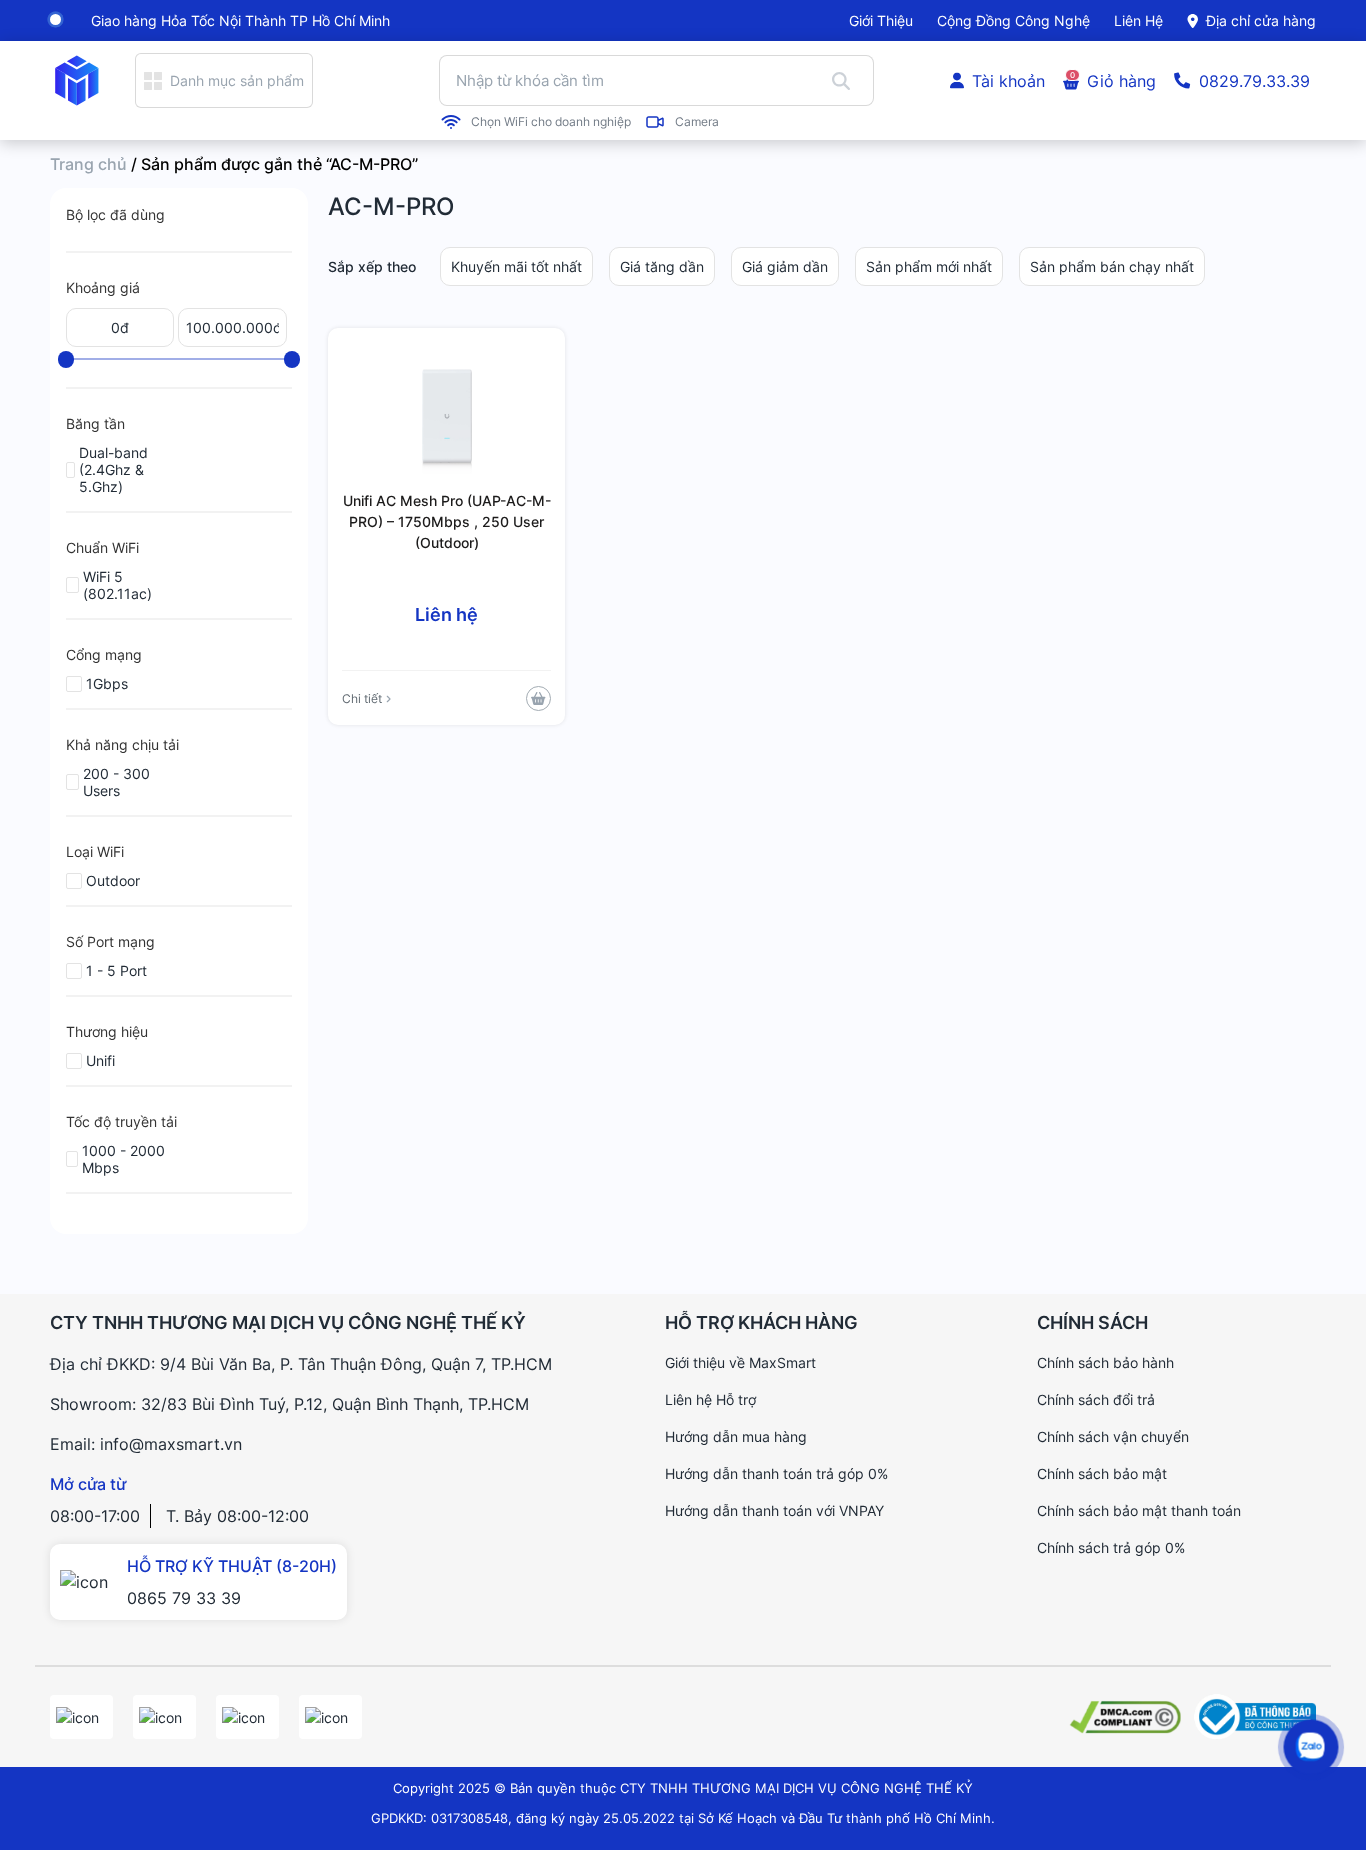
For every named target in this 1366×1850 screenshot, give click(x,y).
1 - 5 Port (116, 970)
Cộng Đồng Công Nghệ (1013, 20)
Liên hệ (1138, 20)
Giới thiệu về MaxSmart (740, 1362)
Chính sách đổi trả (1096, 1399)
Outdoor (113, 880)
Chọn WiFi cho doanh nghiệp (551, 122)
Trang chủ (88, 164)
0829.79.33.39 (1254, 81)
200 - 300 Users (116, 782)
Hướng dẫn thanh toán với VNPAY (774, 1510)
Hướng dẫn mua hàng (736, 1436)
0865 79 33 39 (184, 1598)
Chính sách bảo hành (1105, 1362)
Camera (697, 122)
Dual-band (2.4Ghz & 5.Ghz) (113, 469)
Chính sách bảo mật (1102, 1473)
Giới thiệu (881, 20)
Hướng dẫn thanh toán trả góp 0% (776, 1473)
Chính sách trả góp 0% (1111, 1547)
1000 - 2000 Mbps (123, 1159)
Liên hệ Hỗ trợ (710, 1399)
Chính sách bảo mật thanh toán (1139, 1510)
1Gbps (107, 683)
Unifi (100, 1060)
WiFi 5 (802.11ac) (117, 585)
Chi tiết (362, 698)
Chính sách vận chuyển (1113, 1436)
